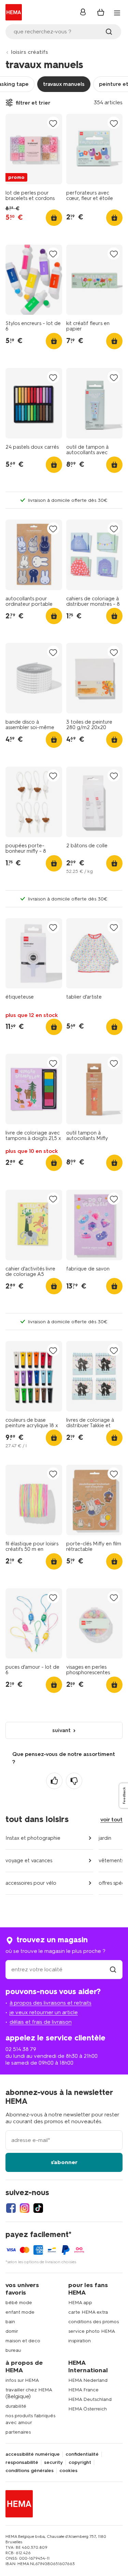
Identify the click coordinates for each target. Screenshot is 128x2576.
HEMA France (83, 2390)
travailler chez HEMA (29, 2390)
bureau (13, 2350)
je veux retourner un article (44, 2012)
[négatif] (74, 1781)
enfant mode (20, 2312)
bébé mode (19, 2303)
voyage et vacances (29, 1861)
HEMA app (80, 2303)
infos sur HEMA (22, 2380)
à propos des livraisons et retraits (51, 2003)
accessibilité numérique (33, 2454)
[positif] (54, 1781)
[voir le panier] (101, 12)
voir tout (111, 1819)
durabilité (16, 2406)
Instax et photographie (33, 1838)
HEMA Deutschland (90, 2399)
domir (12, 2331)
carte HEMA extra (88, 2312)
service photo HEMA (92, 2331)
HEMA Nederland (88, 2380)
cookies (68, 2471)
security (53, 2463)
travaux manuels (64, 84)
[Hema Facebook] (11, 2208)
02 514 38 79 (21, 2049)
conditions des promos (94, 2322)
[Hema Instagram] (25, 2208)
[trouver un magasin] (113, 1969)
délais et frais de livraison (41, 2022)
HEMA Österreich (88, 2409)
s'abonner (64, 2162)
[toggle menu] (117, 13)
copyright (80, 2463)
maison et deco (23, 2341)
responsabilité (22, 2463)
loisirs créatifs (30, 52)
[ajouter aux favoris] (53, 123)
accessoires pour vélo (31, 1883)
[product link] (34, 149)
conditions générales (30, 2471)
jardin (105, 1838)
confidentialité (82, 2454)
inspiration (80, 2341)
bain (10, 2322)
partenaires (18, 2432)
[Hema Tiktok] (38, 2208)
